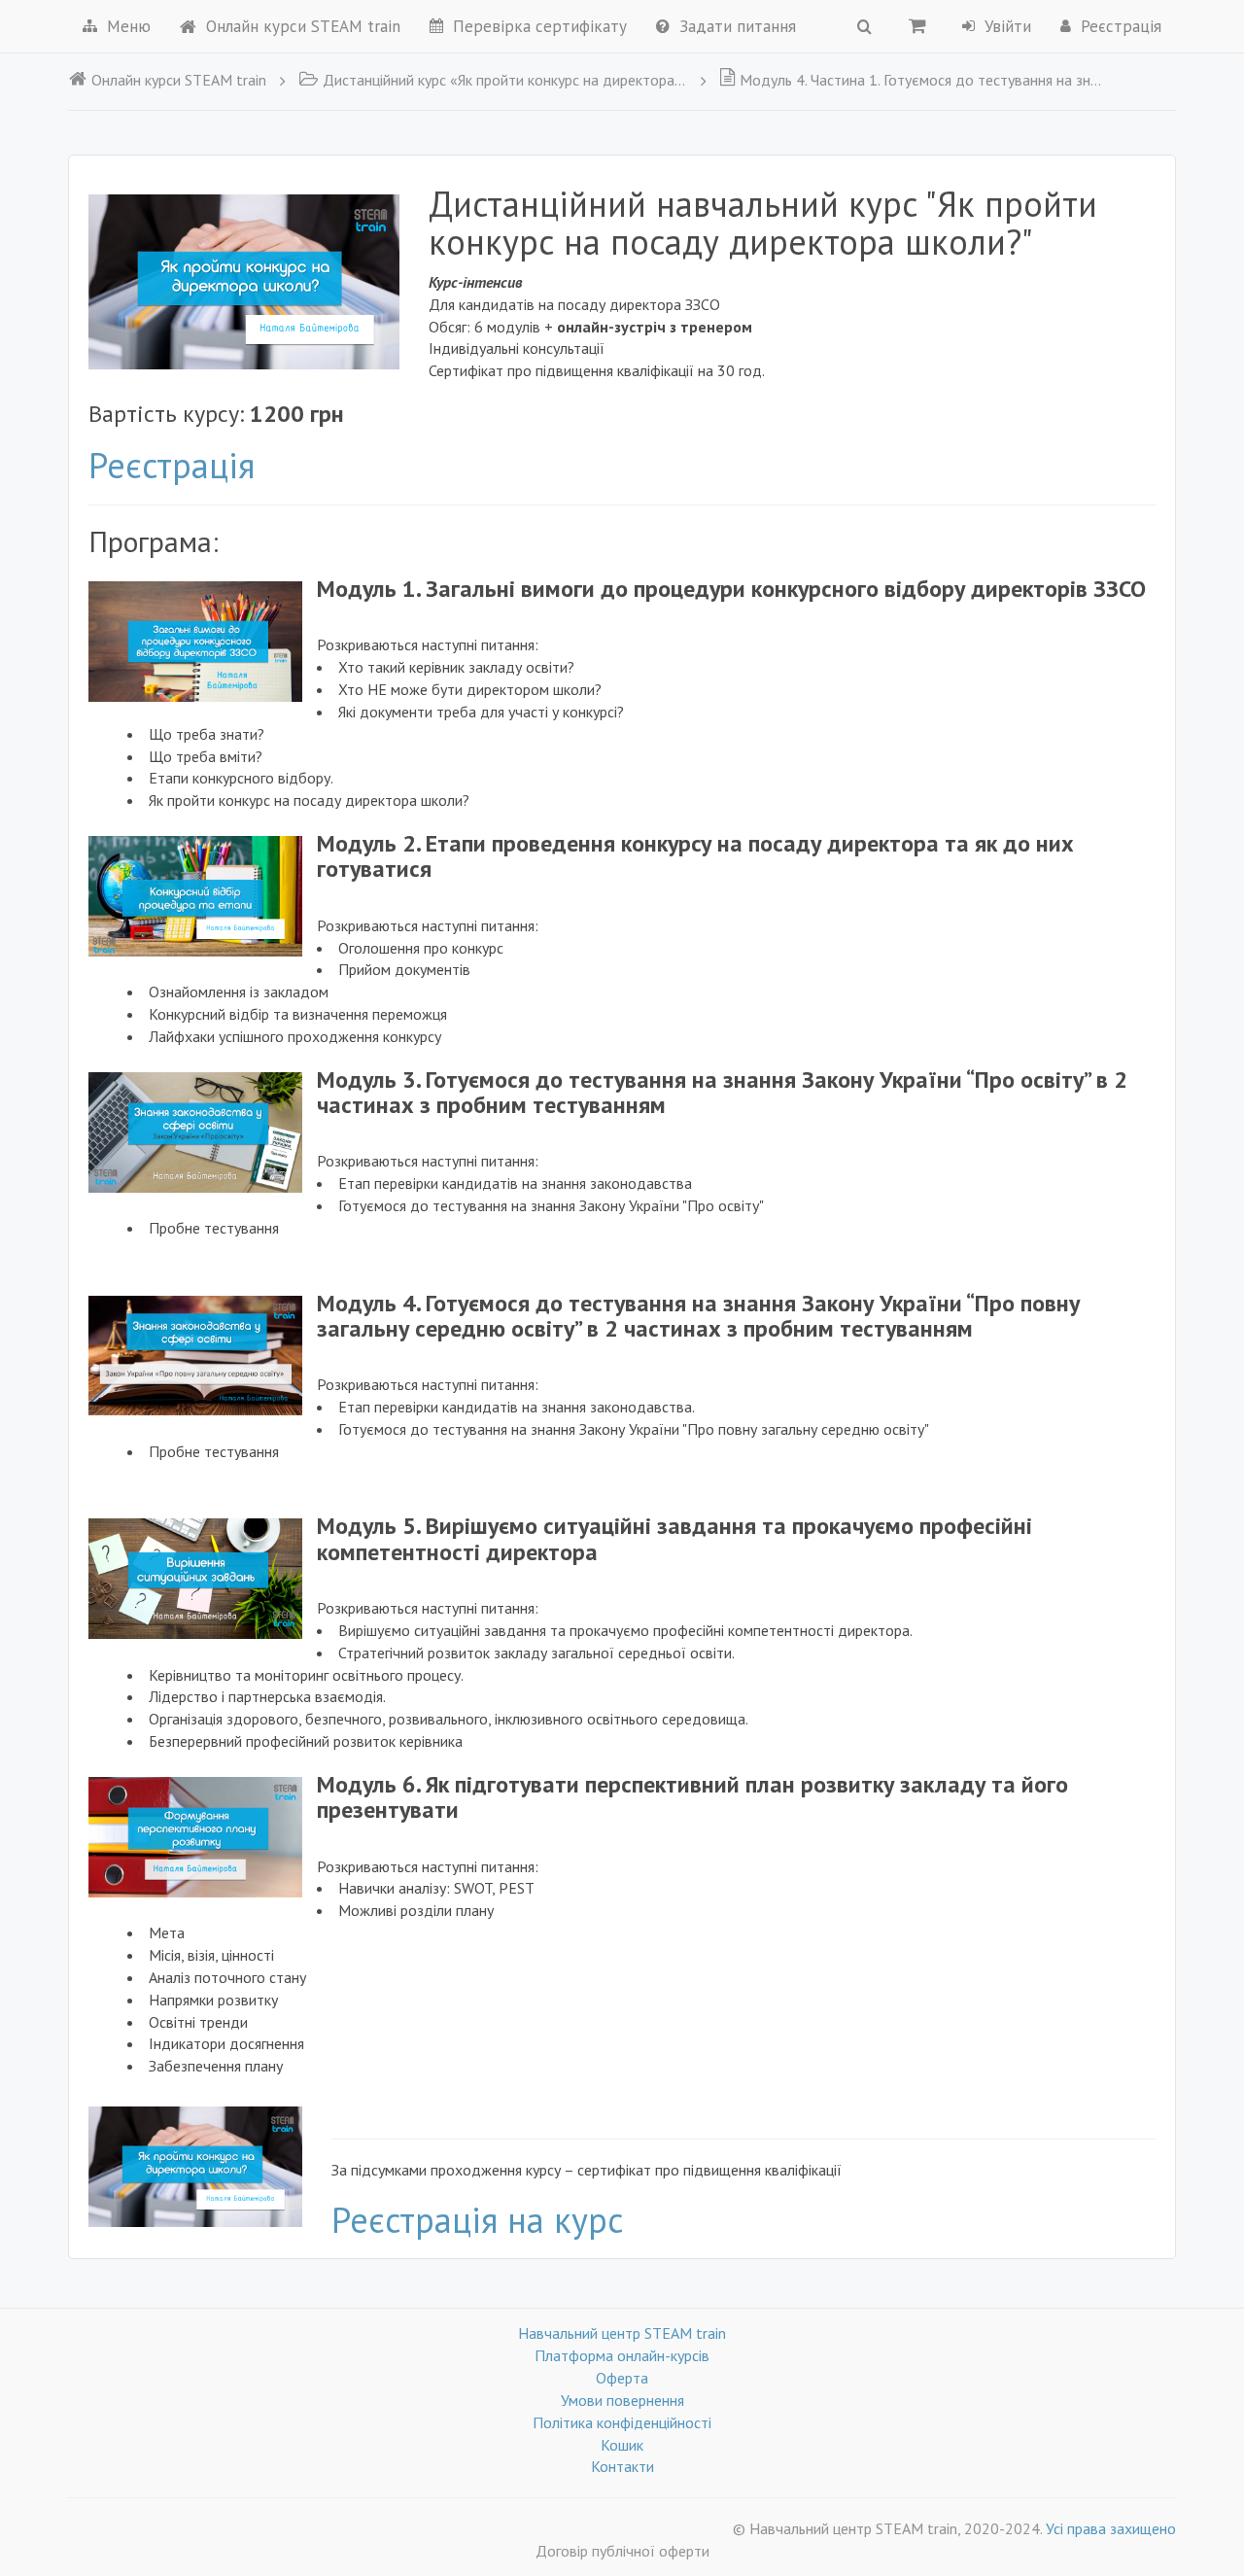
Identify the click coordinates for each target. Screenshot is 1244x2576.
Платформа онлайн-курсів (622, 2355)
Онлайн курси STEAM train (303, 26)
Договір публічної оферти (622, 2551)
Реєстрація (172, 465)
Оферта (622, 2378)
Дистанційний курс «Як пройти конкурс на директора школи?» (505, 80)
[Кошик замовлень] (917, 25)
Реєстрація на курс (477, 2220)
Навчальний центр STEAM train (622, 2333)
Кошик (622, 2445)
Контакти (622, 2466)
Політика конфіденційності (622, 2422)
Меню (129, 26)
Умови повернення (622, 2400)
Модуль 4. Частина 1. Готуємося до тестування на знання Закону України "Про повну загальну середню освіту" (924, 80)
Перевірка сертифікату (540, 26)
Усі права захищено (1111, 2528)
